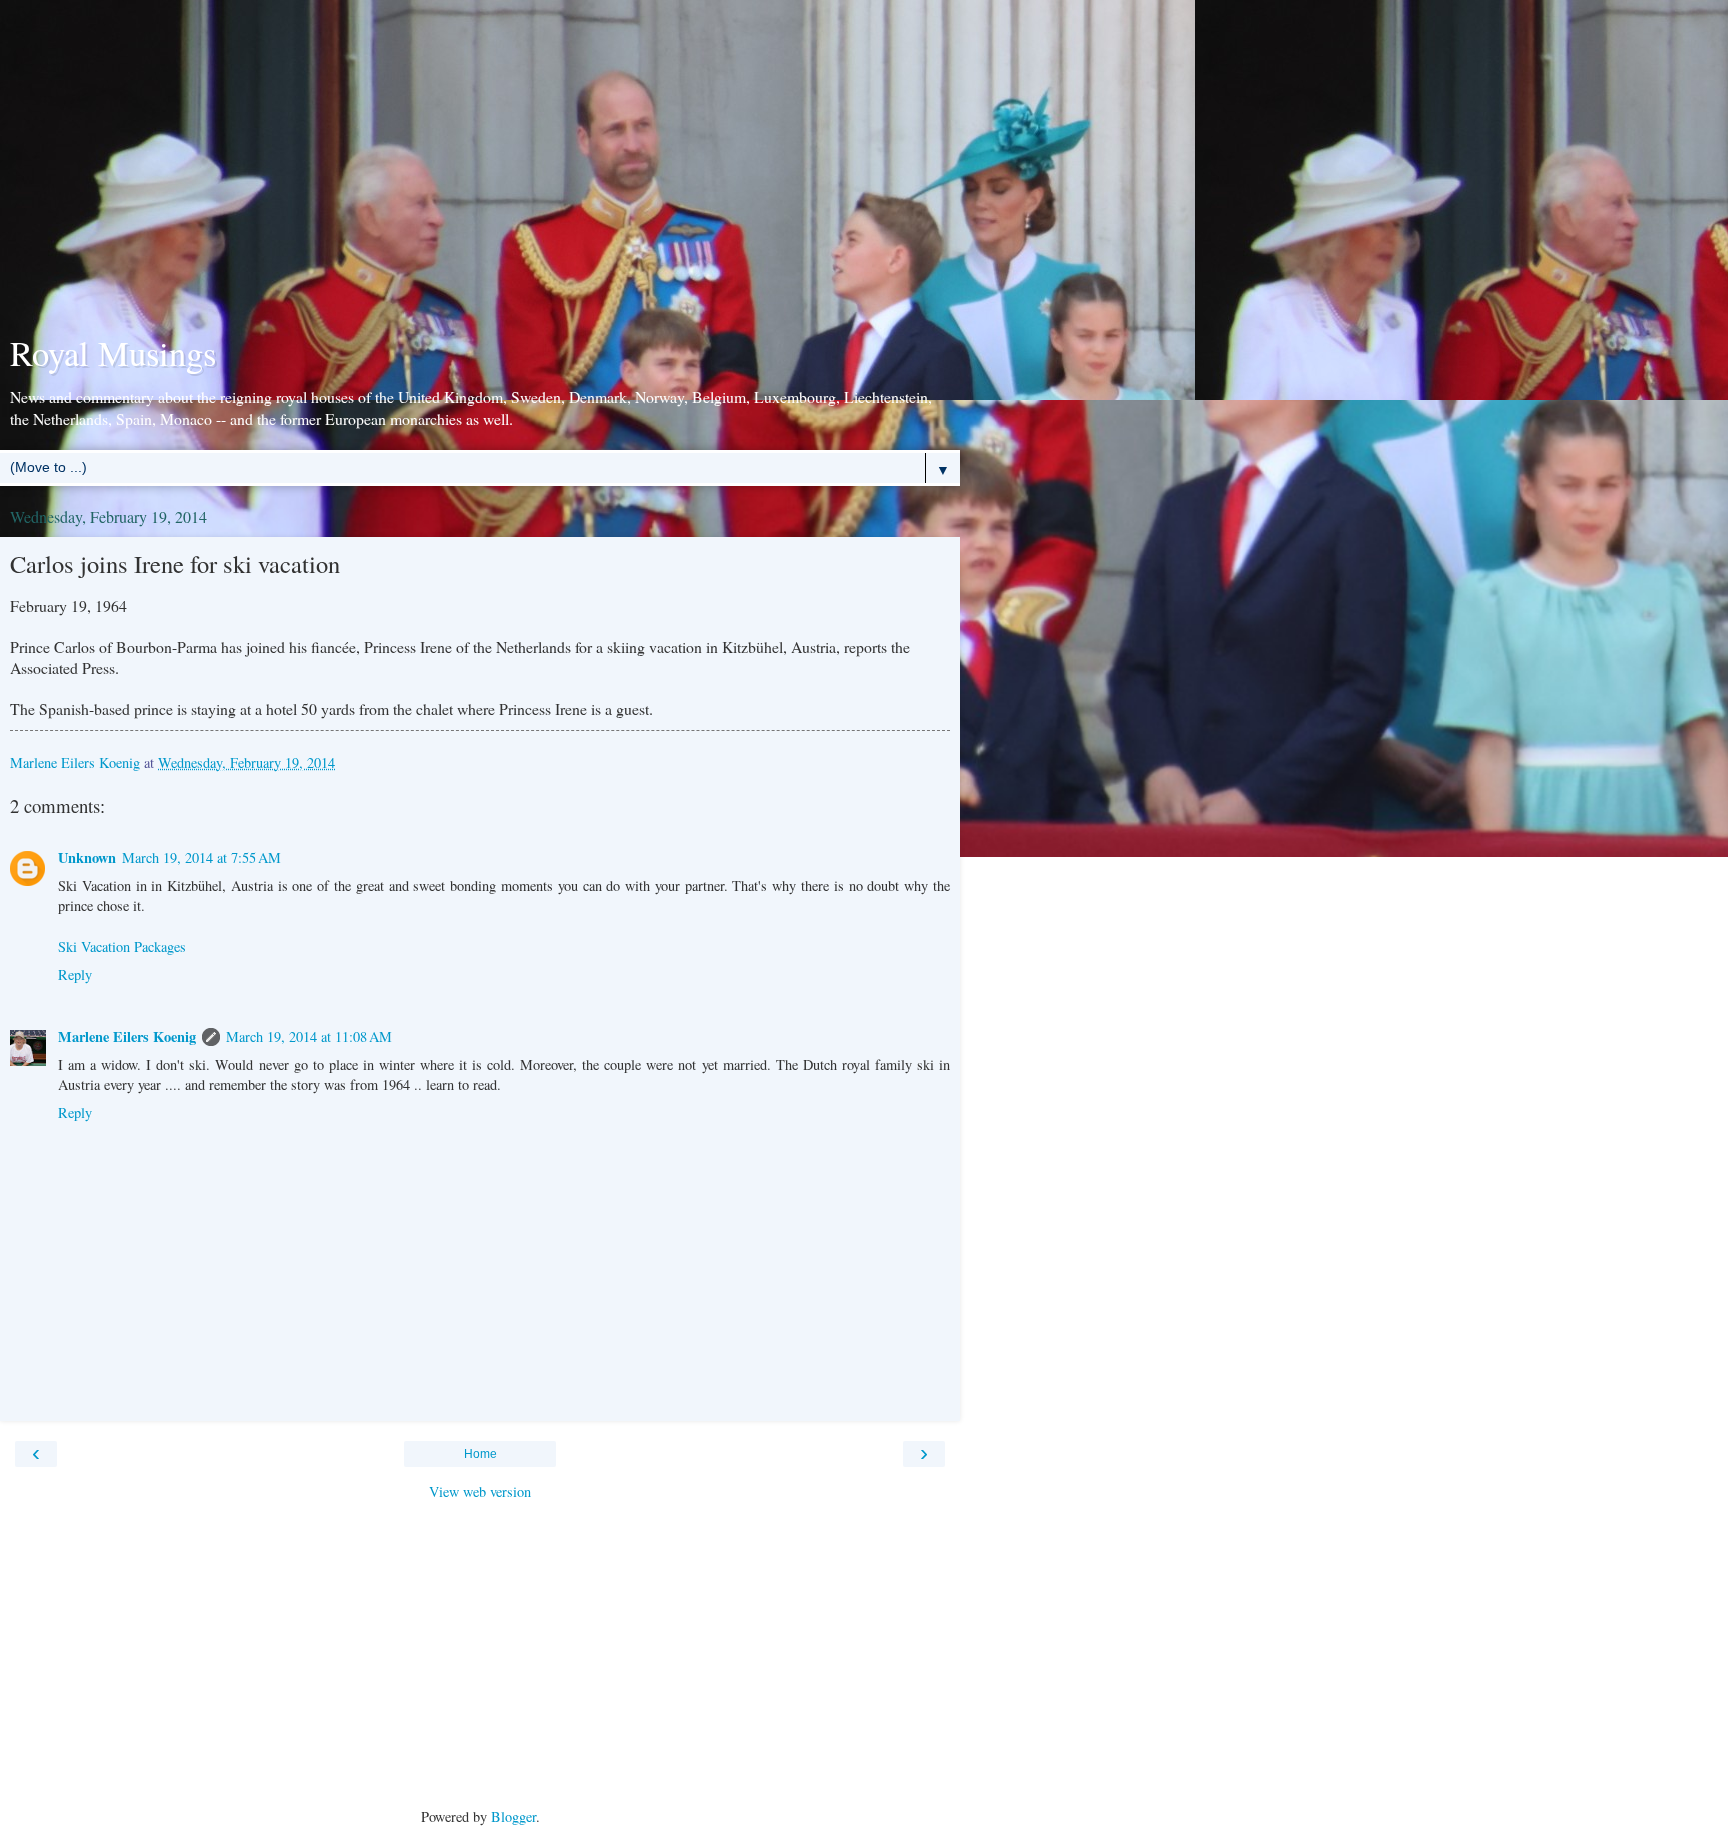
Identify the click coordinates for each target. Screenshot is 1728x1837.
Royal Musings (113, 353)
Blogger (513, 1816)
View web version (480, 1491)
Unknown (87, 857)
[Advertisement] (480, 170)
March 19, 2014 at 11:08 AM (309, 1036)
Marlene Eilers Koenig (127, 1036)
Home (480, 1454)
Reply (75, 974)
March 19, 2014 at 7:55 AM (201, 857)
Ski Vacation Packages (122, 946)
